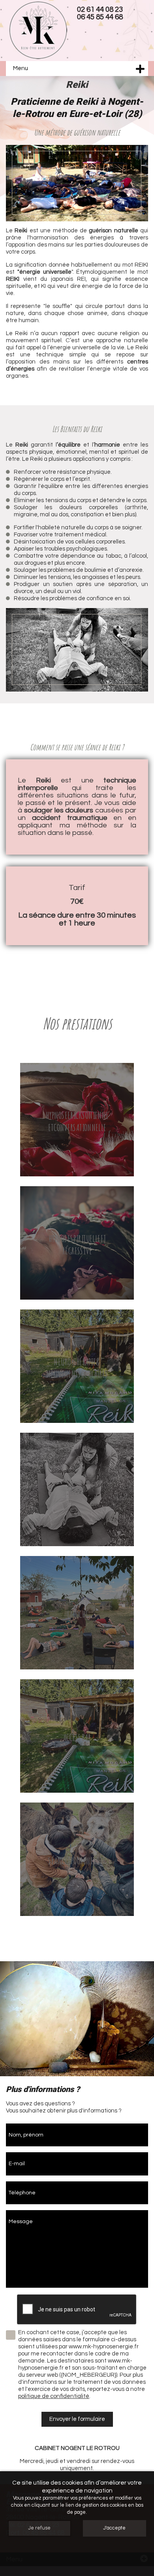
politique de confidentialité (54, 2396)
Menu (21, 68)
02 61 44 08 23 (100, 10)
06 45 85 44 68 (100, 17)
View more (77, 1120)
